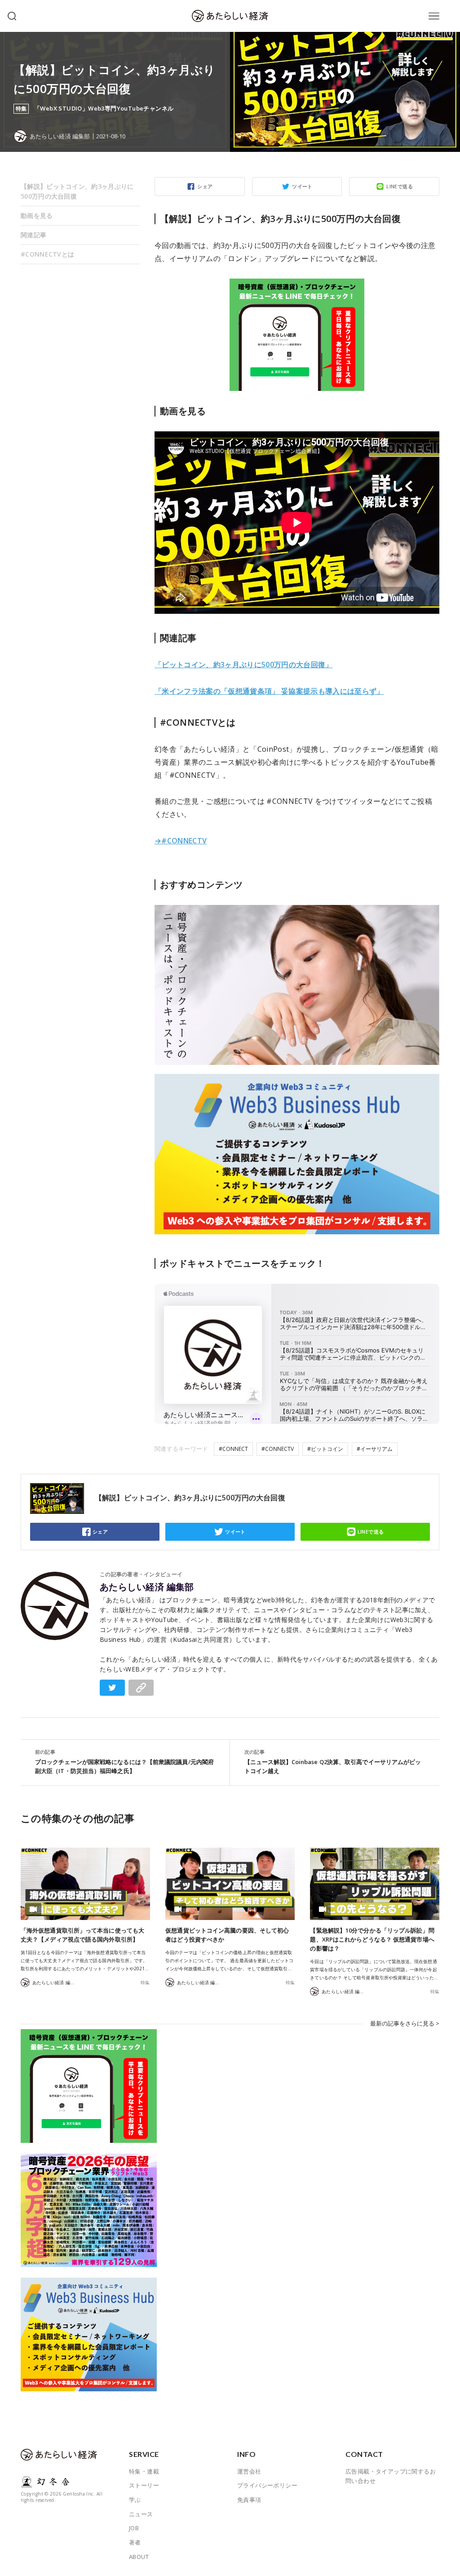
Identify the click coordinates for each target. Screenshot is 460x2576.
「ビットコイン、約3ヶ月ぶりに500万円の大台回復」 (244, 665)
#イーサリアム (375, 1449)
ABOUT (139, 2557)
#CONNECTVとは (47, 254)
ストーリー (144, 2485)
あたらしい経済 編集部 (147, 1587)
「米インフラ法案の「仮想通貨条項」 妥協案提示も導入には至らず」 (269, 691)
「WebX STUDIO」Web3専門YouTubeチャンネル (104, 109)
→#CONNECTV (181, 841)
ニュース (141, 2514)
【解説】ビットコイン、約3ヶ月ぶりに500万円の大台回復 (77, 191)
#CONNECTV (278, 1449)
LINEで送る (400, 186)
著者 (135, 2542)
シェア (205, 186)
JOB (134, 2528)
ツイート (302, 186)
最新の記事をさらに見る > (405, 2023)
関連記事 (33, 235)
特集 (145, 1982)
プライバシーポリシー (267, 2485)
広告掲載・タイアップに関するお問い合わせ (391, 2476)
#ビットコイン (325, 1449)
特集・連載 (144, 2471)
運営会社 (249, 2471)
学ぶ (135, 2500)
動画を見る (37, 215)
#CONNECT (233, 1449)
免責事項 (249, 2500)
